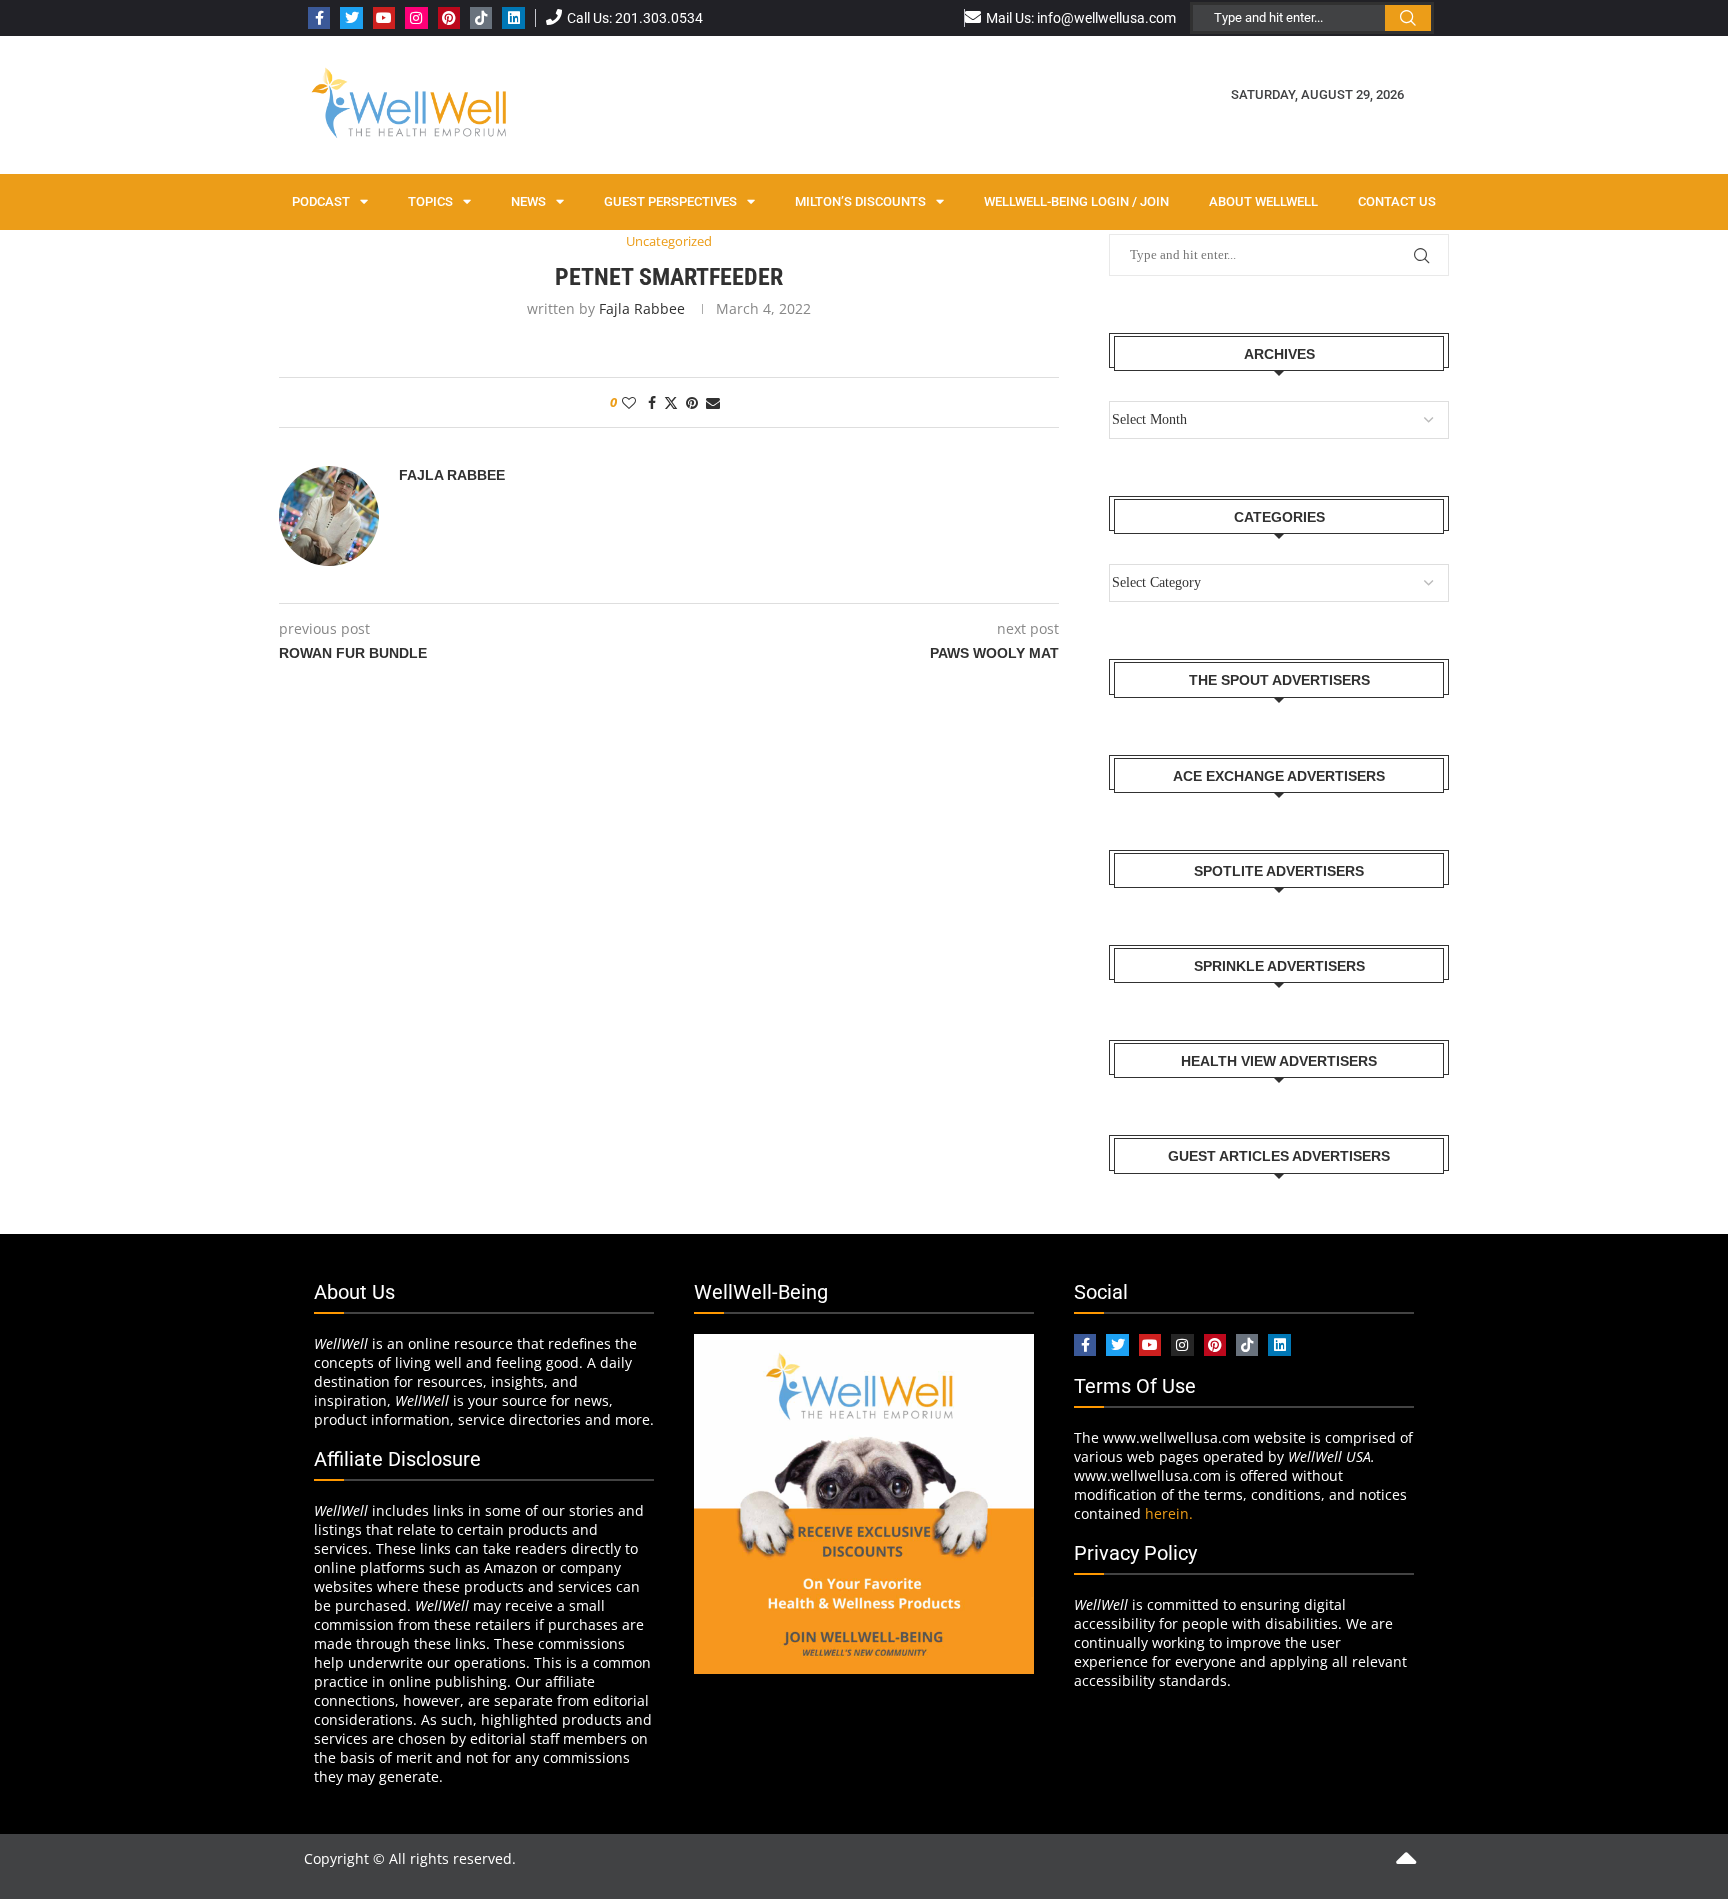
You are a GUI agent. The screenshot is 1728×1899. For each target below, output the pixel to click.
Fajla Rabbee (642, 308)
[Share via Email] (713, 402)
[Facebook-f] (319, 18)
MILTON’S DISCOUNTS (860, 201)
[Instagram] (416, 18)
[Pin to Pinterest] (692, 402)
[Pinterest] (449, 18)
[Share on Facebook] (652, 402)
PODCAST (321, 201)
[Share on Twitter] (671, 402)
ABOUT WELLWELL (1263, 201)
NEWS (528, 201)
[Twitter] (351, 18)
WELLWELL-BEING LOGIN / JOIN (1076, 201)
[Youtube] (384, 18)
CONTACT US (1397, 201)
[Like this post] (629, 402)
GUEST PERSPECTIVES (670, 201)
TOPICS (430, 201)
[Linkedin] (513, 18)
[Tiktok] (481, 18)
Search (1408, 18)
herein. (1169, 1513)
